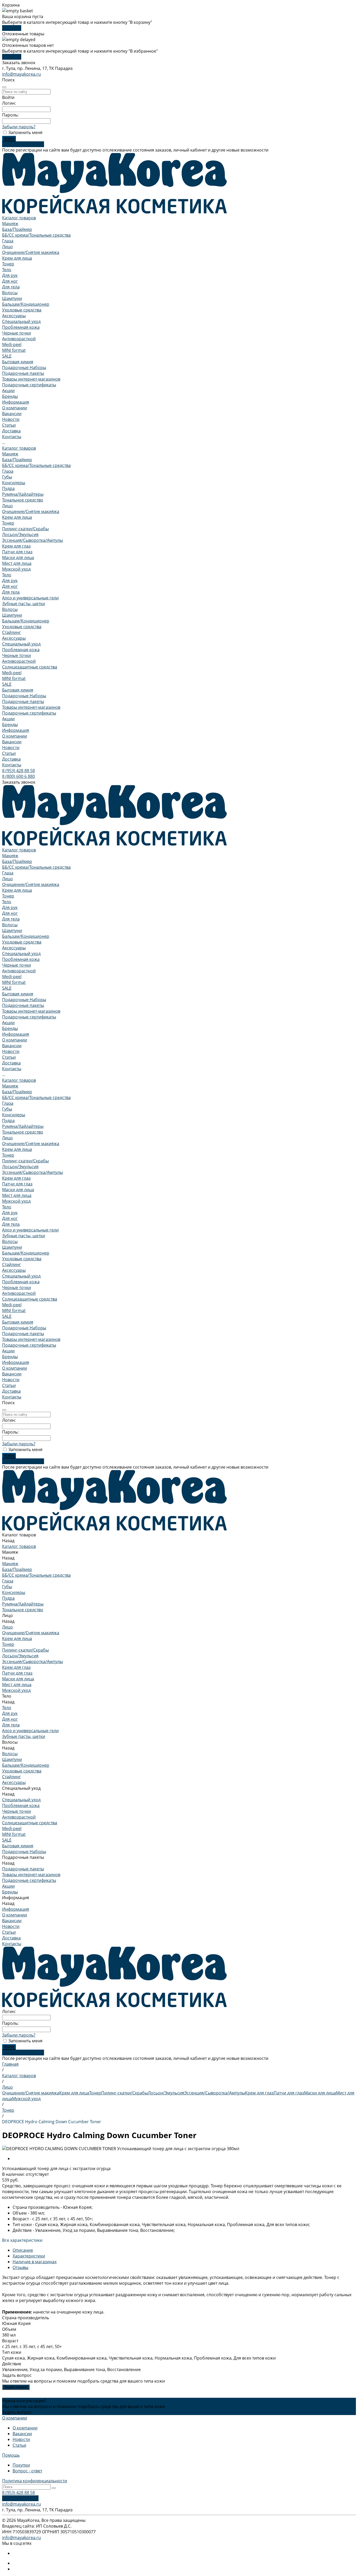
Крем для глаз (16, 546)
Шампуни (12, 298)
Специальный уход (21, 321)
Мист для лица (17, 563)
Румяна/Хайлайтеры (23, 494)
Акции (8, 719)
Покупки (21, 2465)
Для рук (10, 275)
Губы (7, 477)
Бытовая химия (18, 362)
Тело (7, 270)
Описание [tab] (23, 2250)
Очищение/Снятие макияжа (31, 252)
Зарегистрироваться (23, 144)
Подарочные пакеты (23, 373)
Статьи (9, 425)
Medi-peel (12, 344)
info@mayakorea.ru (21, 74)
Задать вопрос (16, 2387)
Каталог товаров (19, 448)
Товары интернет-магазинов (31, 379)
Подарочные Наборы (24, 367)
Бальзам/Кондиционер (26, 304)
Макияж (10, 224)
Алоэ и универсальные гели (30, 598)
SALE (7, 356)
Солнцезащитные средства (30, 667)
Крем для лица (17, 258)
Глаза (8, 241)
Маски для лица (18, 557)
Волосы (10, 293)
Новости (11, 419)
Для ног (10, 281)
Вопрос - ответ (27, 2471)
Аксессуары (14, 316)
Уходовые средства (22, 310)
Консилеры (14, 483)
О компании (15, 408)
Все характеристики (22, 2240)
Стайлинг (12, 632)
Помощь (11, 2455)
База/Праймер (17, 229)
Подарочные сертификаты (29, 385)
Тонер (8, 264)
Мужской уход (16, 569)
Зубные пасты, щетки (24, 604)
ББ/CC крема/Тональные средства (36, 235)
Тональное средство (23, 500)
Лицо (7, 247)
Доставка (11, 759)
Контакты (12, 765)
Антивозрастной (19, 339)
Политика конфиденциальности (35, 2481)
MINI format (14, 350)
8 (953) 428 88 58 (18, 771)
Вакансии (12, 414)
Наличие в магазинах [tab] (35, 2262)
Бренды (10, 724)
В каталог (12, 28)
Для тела (11, 287)
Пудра (8, 488)
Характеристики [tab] (29, 2256)
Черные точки (17, 333)
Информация (16, 730)
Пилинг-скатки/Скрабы (25, 529)
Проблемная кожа (21, 327)
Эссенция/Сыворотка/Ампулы (32, 540)
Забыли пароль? (19, 127)
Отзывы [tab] (20, 2267)
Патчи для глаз (17, 552)
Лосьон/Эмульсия (20, 534)
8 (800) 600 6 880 (18, 776)
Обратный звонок (20, 2498)
